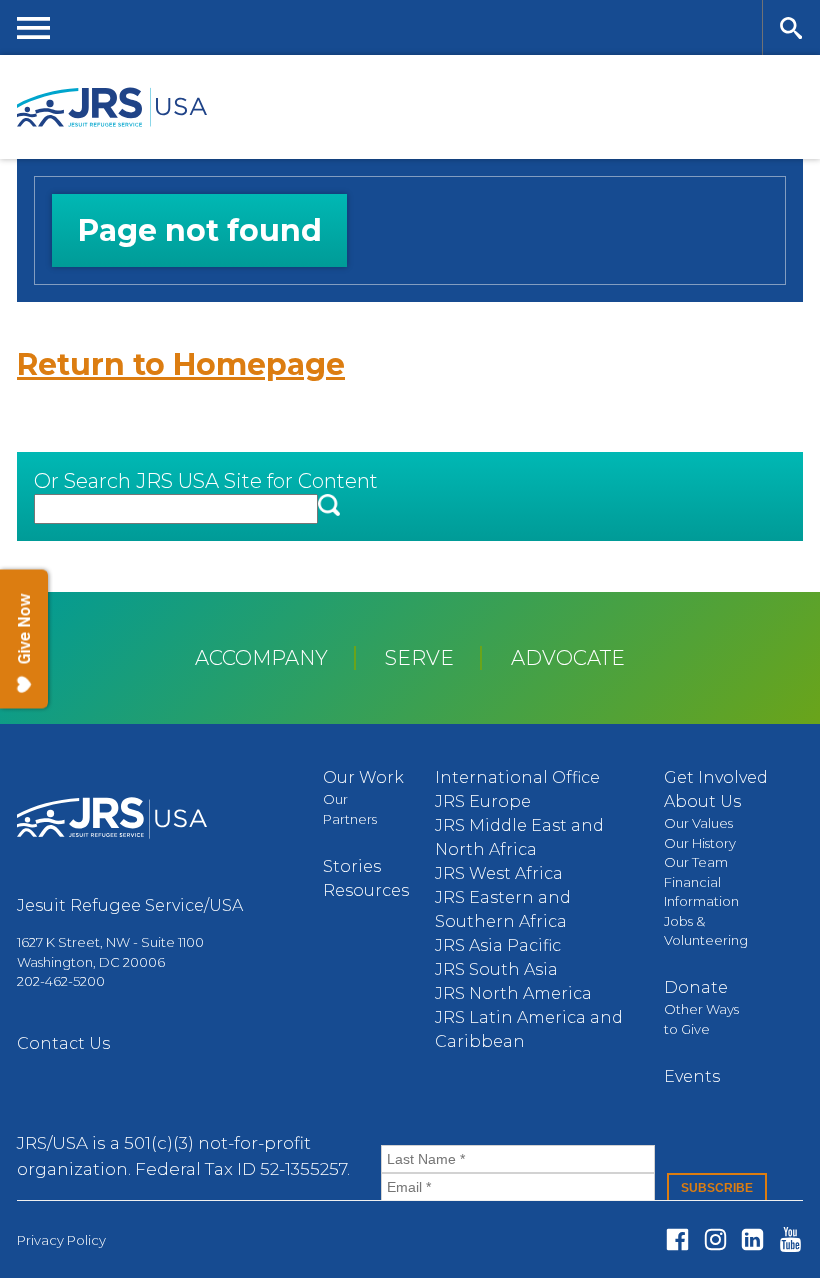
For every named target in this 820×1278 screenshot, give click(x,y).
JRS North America (513, 993)
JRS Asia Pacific (498, 945)
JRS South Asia (496, 969)
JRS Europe (483, 801)
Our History (700, 843)
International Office (517, 777)
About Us (702, 801)
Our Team (696, 862)
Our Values (698, 823)
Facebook (677, 1239)
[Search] (791, 27)
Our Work (363, 777)
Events (692, 1076)
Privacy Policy (61, 1240)
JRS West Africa (499, 873)
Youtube (790, 1239)
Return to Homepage (181, 364)
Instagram (715, 1239)
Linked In (752, 1239)
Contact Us (63, 1043)
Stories (352, 866)
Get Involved (716, 777)
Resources (366, 890)
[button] (329, 506)
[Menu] (34, 27)
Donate (696, 987)
